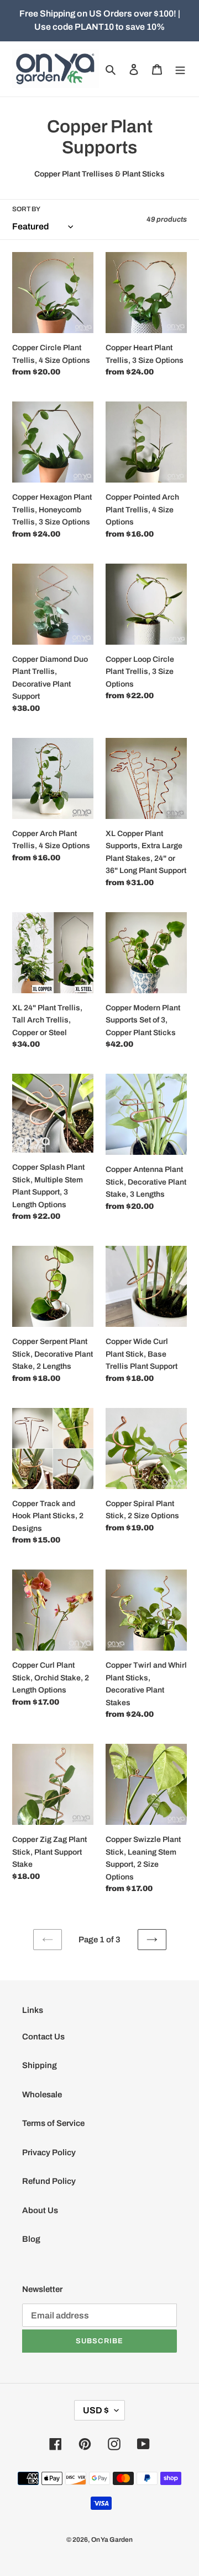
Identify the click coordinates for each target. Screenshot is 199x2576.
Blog (31, 2239)
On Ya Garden (112, 2540)
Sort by (26, 209)
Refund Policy (49, 2181)
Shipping (40, 2065)
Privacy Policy (49, 2152)
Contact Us (43, 2037)
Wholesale (42, 2095)
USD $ (96, 2410)
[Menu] (180, 69)
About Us (40, 2210)
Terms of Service (53, 2123)
